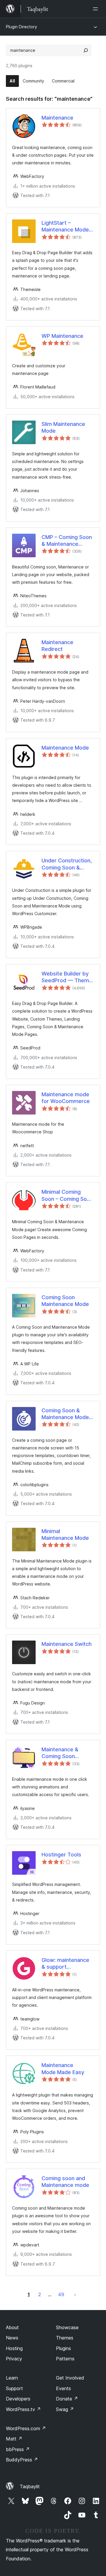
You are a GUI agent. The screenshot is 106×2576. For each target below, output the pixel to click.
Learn (12, 2378)
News (12, 2338)
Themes (65, 2338)
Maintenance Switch (67, 1644)
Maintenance (57, 118)
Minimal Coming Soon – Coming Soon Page (67, 1196)
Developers (18, 2399)
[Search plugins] (86, 50)
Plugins (63, 2348)
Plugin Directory (21, 27)
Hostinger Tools (61, 1855)
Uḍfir (75, 2294)
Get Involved (70, 2378)
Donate (67, 2399)
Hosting (14, 2348)
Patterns (65, 2359)
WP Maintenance (62, 336)
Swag (65, 2409)
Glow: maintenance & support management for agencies (65, 1964)
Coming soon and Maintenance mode (65, 2182)
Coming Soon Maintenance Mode (65, 1301)
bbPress (18, 2449)
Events (63, 2388)
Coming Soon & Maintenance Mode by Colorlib (65, 1414)
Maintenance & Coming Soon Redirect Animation (65, 1753)
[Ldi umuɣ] (97, 9)
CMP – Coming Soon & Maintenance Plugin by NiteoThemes (67, 541)
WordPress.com (26, 2428)
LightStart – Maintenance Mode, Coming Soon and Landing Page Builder (68, 226)
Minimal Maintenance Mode (65, 1535)
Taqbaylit (30, 2486)
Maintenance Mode (65, 748)
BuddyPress (22, 2460)
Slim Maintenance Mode (63, 427)
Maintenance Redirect (57, 646)
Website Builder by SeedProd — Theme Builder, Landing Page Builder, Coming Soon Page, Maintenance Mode (67, 977)
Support (14, 2388)
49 (61, 2294)
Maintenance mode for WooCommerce (66, 1098)
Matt (14, 2439)
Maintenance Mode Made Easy (63, 2069)
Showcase (67, 2327)
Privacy (14, 2359)
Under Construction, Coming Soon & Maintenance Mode (67, 864)
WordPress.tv (23, 2409)
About (12, 2327)
